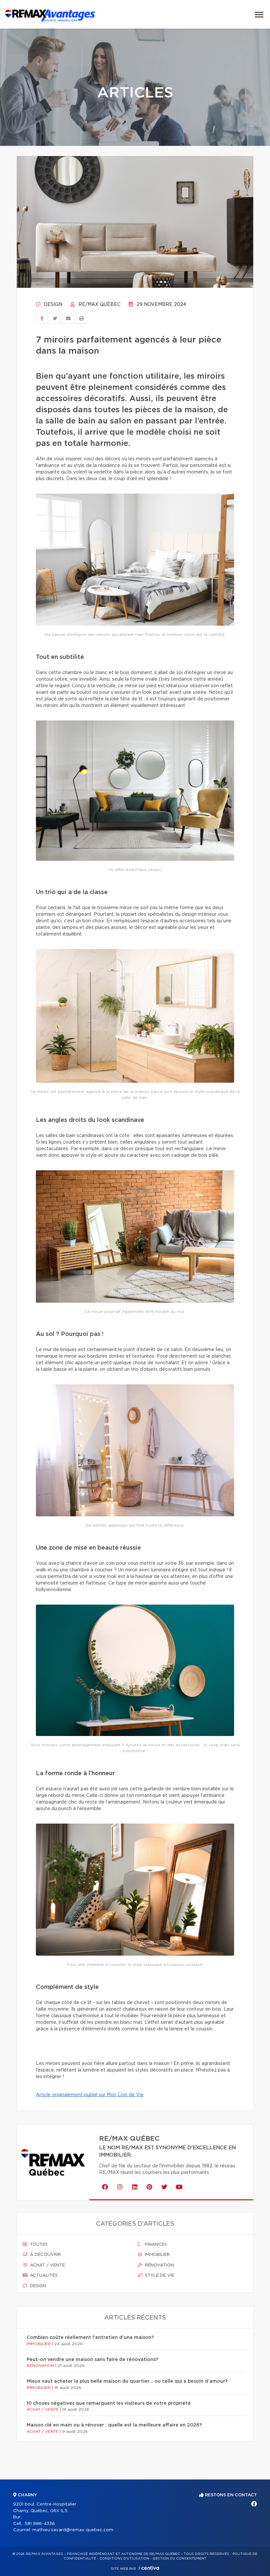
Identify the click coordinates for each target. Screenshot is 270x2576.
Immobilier (157, 2255)
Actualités (43, 2276)
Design (52, 305)
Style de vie (159, 2276)
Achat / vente (47, 2265)
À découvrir (45, 2255)
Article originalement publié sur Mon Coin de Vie (90, 2095)
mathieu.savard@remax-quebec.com (73, 2530)
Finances (155, 2245)
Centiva (149, 2568)
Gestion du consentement (179, 2559)
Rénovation (159, 2265)
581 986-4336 (40, 2524)
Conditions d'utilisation (124, 2559)
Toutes (38, 2245)
